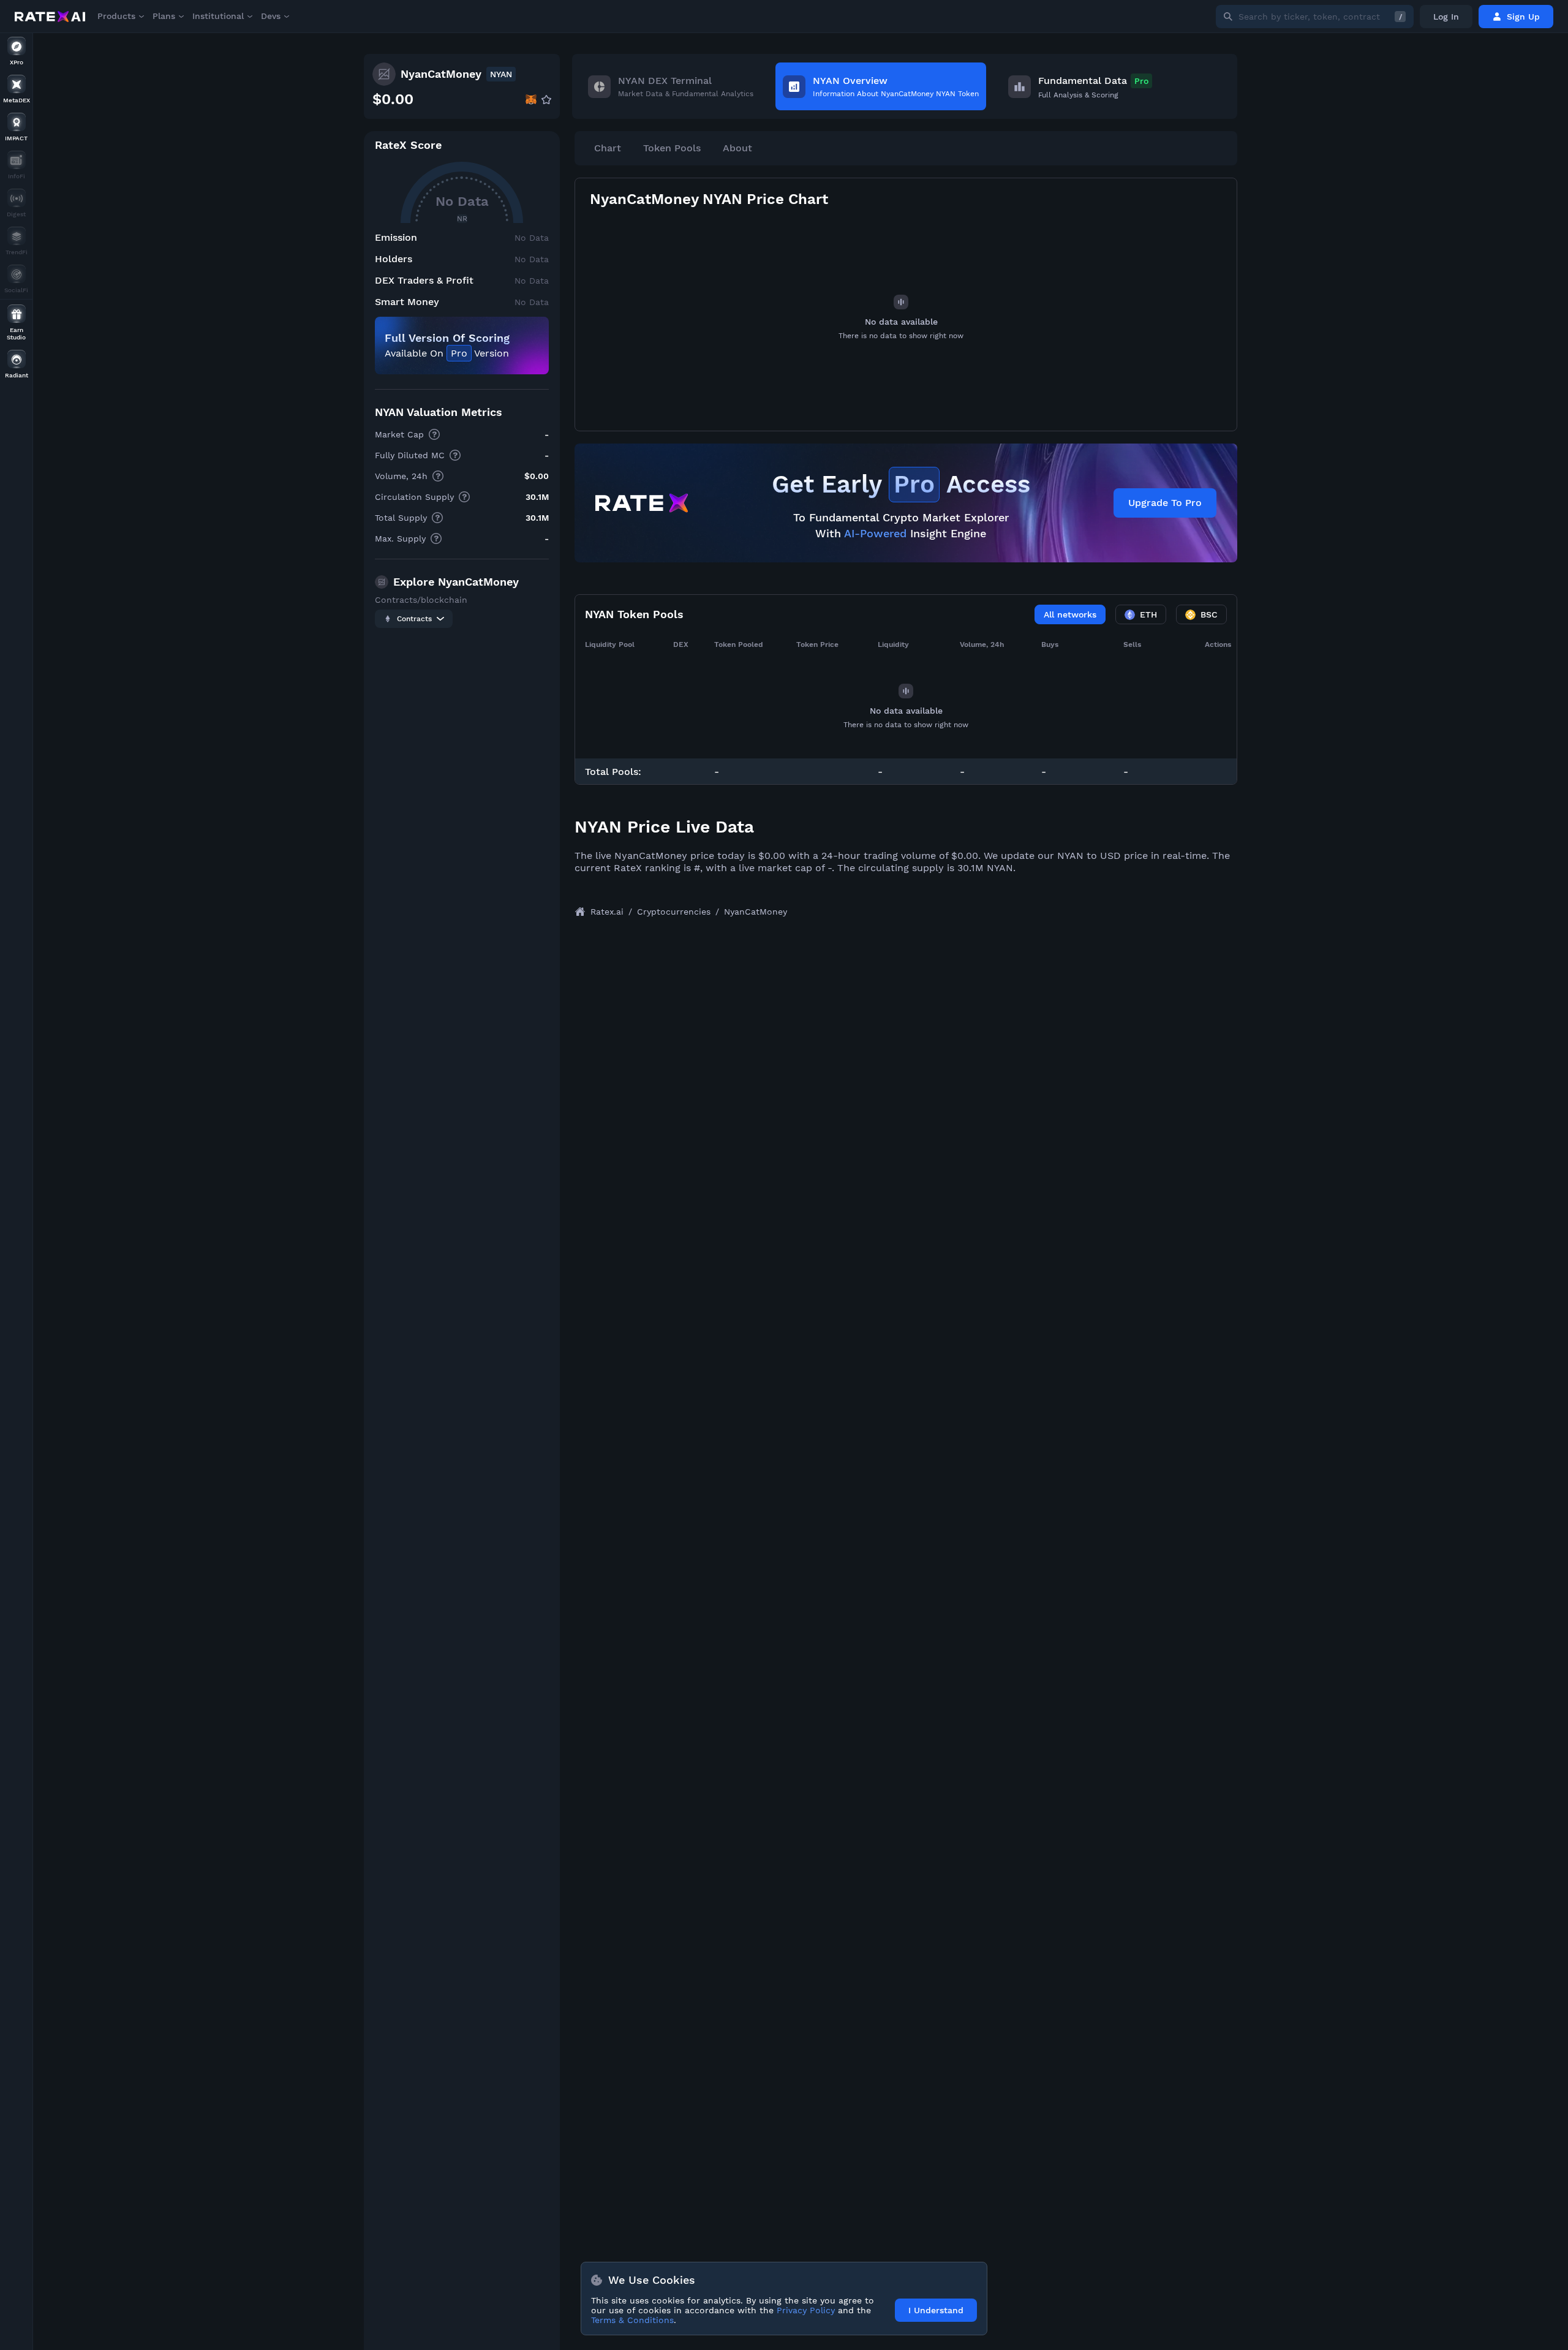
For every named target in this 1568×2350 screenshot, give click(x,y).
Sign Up (1523, 17)
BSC (1209, 614)
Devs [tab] (271, 16)
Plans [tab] (164, 16)
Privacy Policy (806, 2310)
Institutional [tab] (218, 16)
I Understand (936, 2310)
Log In (1446, 17)
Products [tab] (116, 16)
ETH (1148, 614)
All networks (1070, 614)
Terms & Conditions (632, 2320)
